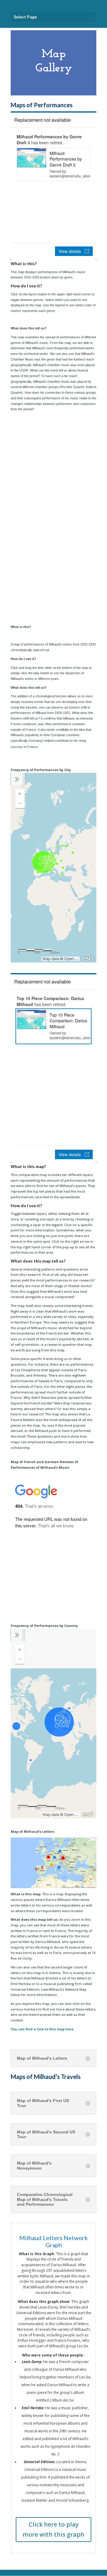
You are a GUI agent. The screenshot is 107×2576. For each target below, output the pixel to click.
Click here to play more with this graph (53, 2529)
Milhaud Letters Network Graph (53, 2241)
